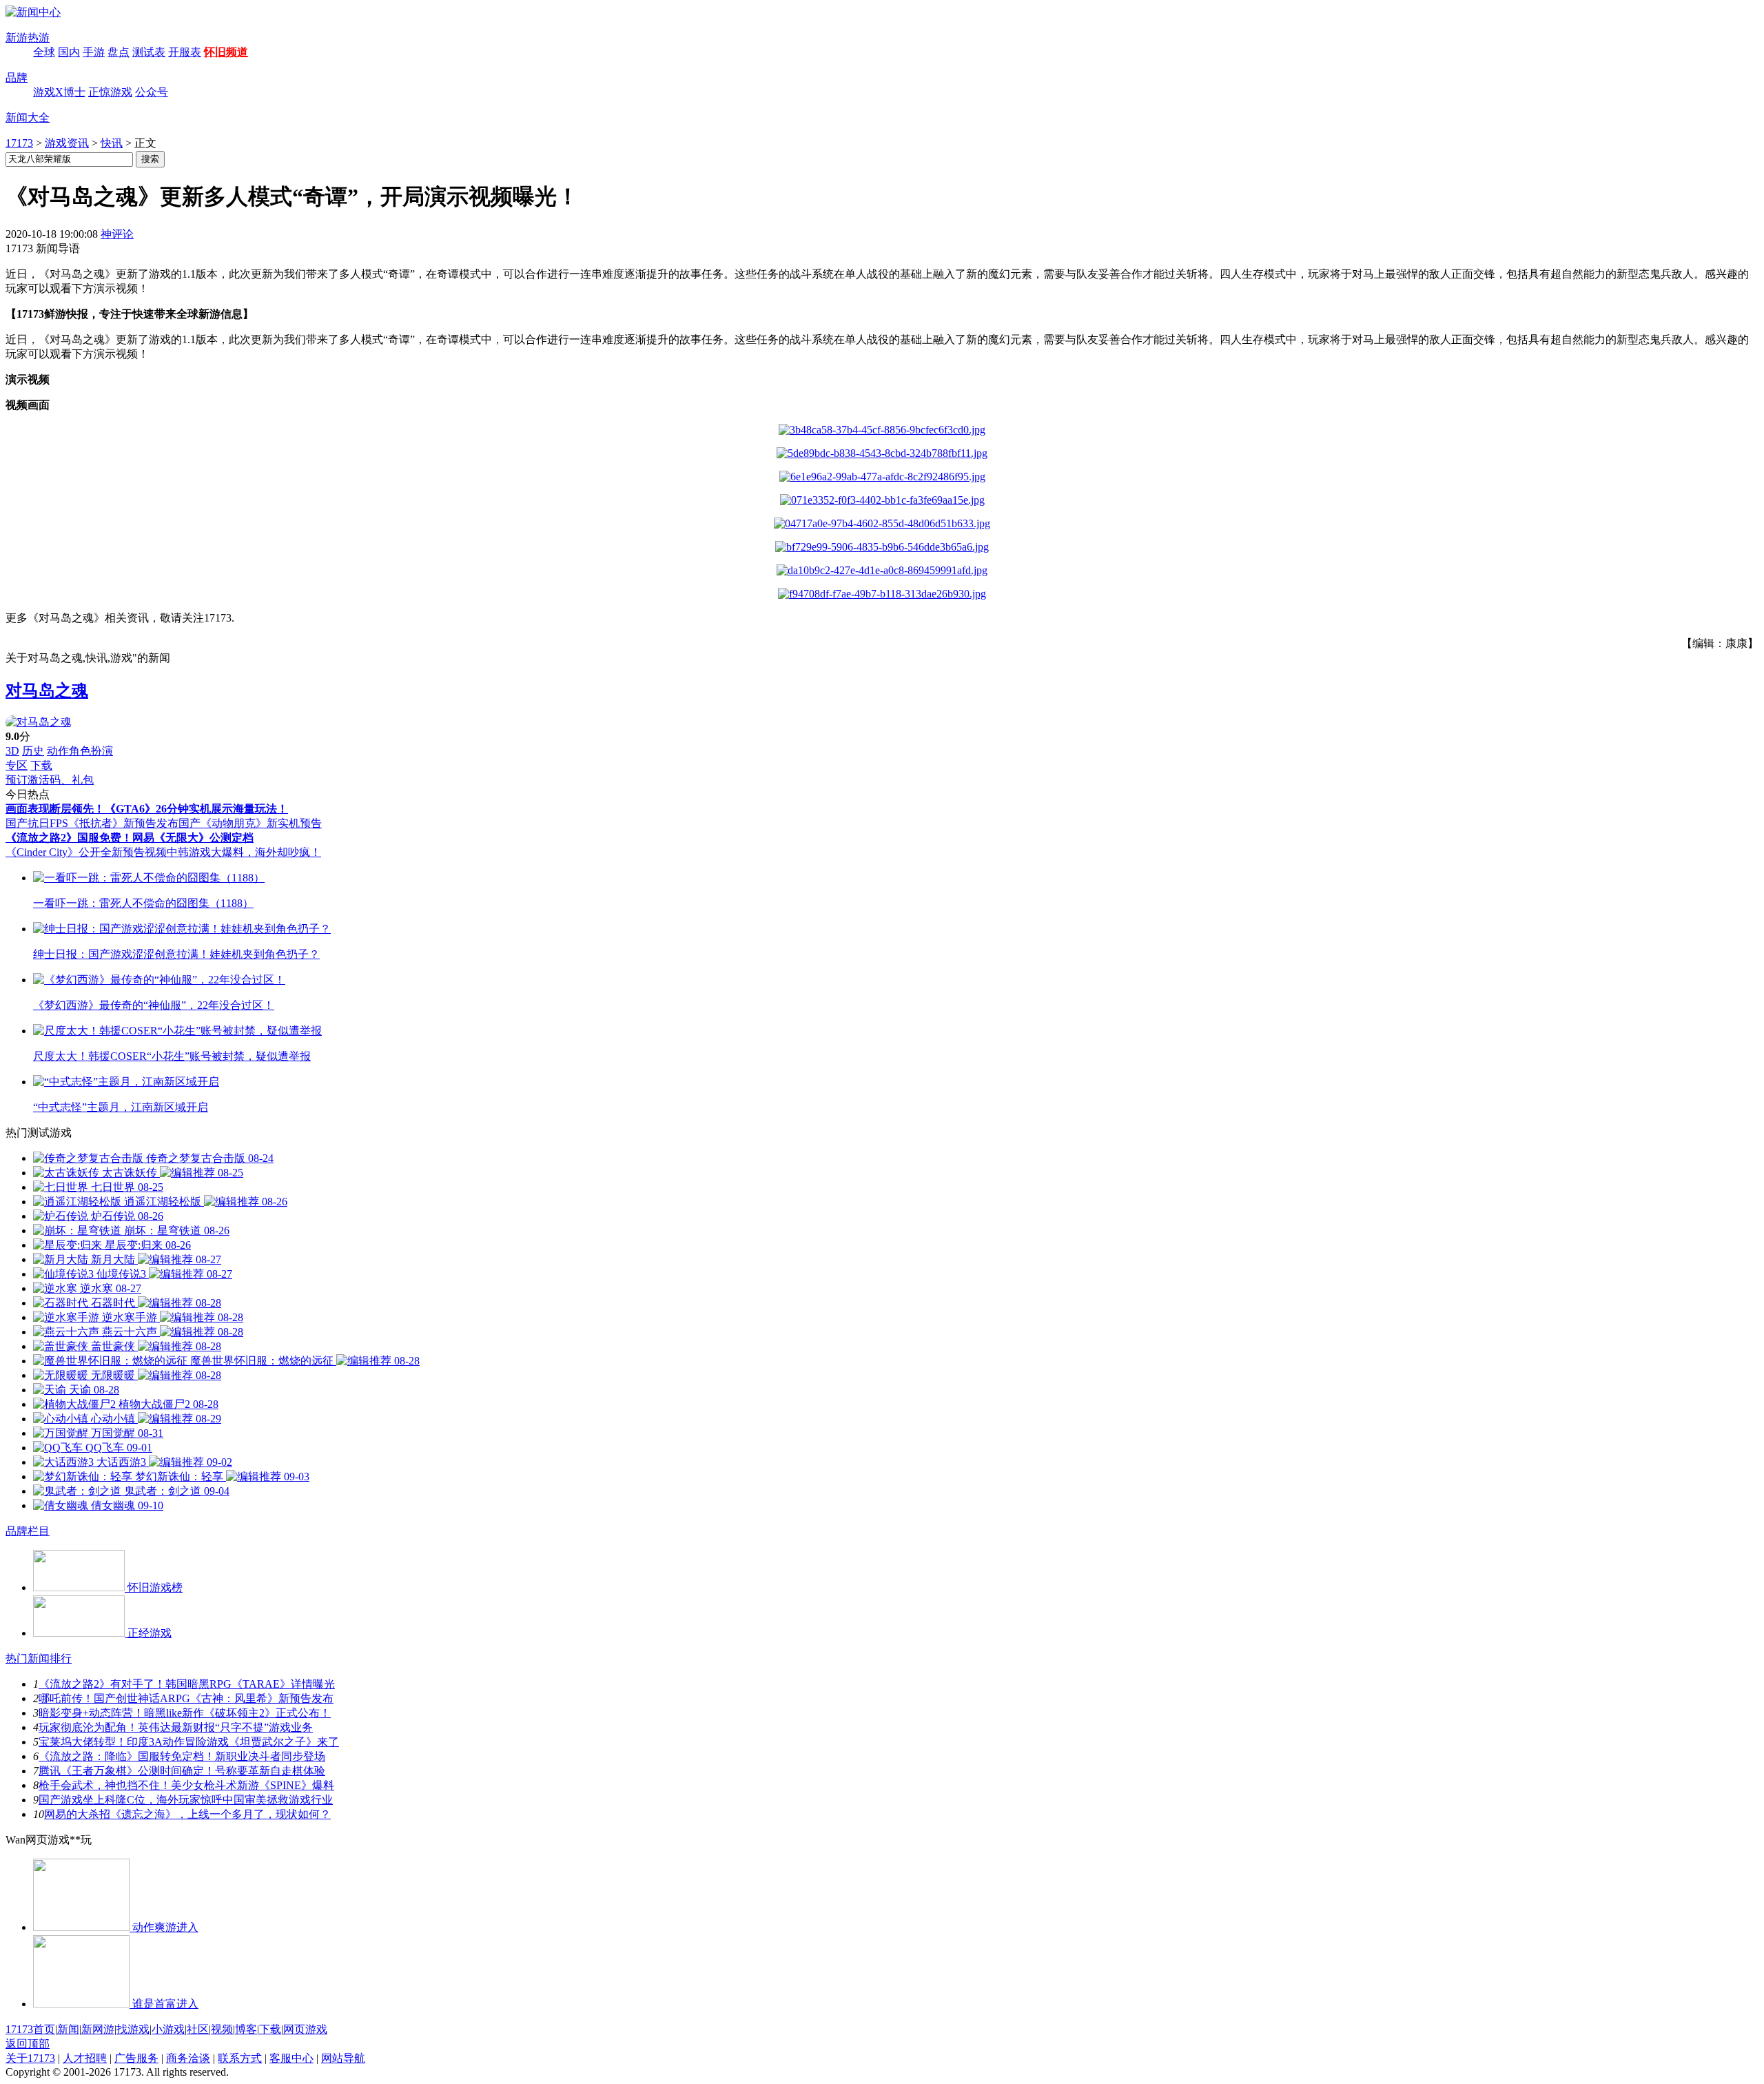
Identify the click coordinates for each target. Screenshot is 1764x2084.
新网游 (98, 2029)
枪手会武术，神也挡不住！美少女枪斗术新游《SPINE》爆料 (186, 1785)
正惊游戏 (110, 92)
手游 (94, 52)
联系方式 (240, 2058)
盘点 (119, 52)
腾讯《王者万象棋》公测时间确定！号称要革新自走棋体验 (182, 1771)
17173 (19, 143)
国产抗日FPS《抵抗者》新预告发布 (92, 823)
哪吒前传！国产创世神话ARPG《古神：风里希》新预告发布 (186, 1698)
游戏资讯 (67, 143)
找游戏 (133, 2029)
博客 (246, 2029)
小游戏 (168, 2029)
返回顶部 (28, 2044)
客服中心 (291, 2058)
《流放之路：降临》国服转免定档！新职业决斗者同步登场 (182, 1756)
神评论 (117, 234)
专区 (17, 765)
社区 (198, 2029)
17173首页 (30, 2029)
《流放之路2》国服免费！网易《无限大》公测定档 (130, 838)
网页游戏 (305, 2029)
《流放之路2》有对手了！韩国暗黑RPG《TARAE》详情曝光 (187, 1684)
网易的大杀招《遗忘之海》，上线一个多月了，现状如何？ (187, 1814)
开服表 (185, 52)
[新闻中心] (33, 12)
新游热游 (28, 38)
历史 (33, 751)
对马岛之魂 (47, 691)
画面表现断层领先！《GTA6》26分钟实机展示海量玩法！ (147, 809)
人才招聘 (85, 2058)
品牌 (17, 78)
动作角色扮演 (80, 751)
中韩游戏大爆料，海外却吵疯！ (244, 852)
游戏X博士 (59, 92)
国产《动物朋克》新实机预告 (250, 823)
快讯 (112, 143)
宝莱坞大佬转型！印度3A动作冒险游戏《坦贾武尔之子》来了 (189, 1742)
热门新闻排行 (39, 1658)
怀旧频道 (226, 52)
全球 (44, 52)
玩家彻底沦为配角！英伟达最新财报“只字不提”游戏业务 (176, 1727)
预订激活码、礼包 (50, 780)
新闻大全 (28, 118)
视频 (222, 2029)
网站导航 (343, 2058)
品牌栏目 (28, 1531)
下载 (41, 765)
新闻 (68, 2029)
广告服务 (136, 2058)
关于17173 (30, 2058)
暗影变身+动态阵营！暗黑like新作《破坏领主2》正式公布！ (185, 1713)
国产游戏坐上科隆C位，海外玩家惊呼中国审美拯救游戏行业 (186, 1800)
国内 (69, 52)
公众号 (152, 92)
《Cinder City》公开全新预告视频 (86, 852)
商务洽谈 (188, 2058)
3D (12, 751)
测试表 (149, 52)
